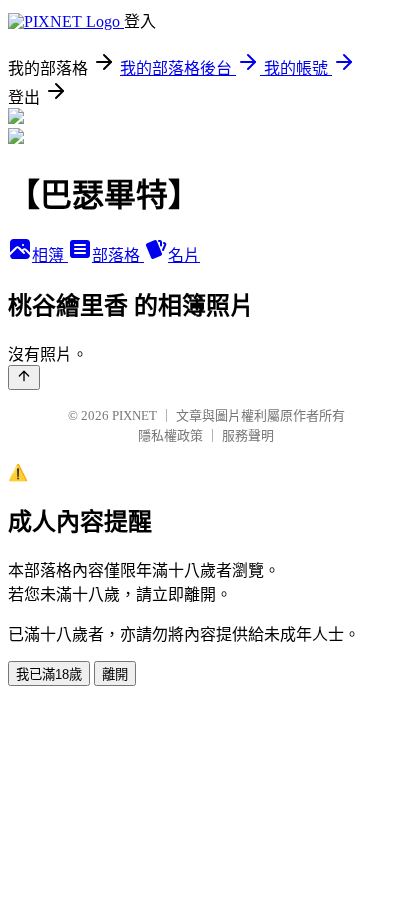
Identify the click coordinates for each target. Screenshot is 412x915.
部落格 (118, 255)
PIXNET (134, 415)
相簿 (50, 255)
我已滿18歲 (49, 674)
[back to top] (24, 377)
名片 (184, 255)
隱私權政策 (170, 435)
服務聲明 (248, 435)
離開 (115, 674)
